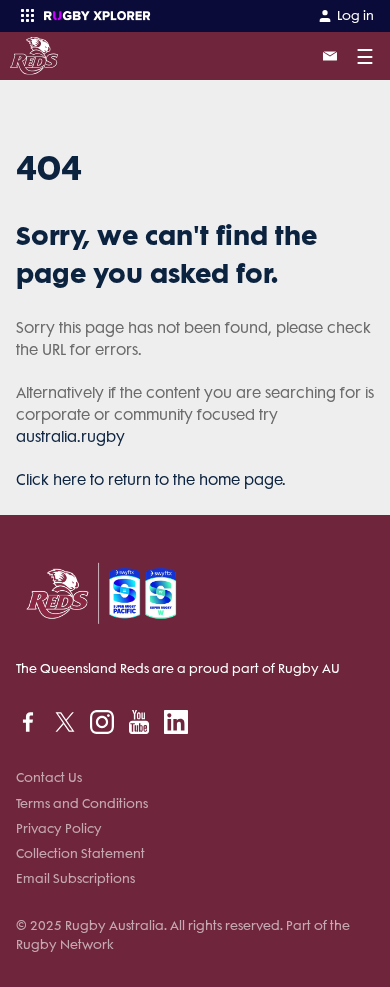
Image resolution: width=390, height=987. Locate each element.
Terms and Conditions (82, 803)
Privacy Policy (59, 828)
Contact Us (49, 777)
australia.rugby (70, 437)
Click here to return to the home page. (151, 480)
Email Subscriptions (75, 878)
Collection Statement (80, 853)
